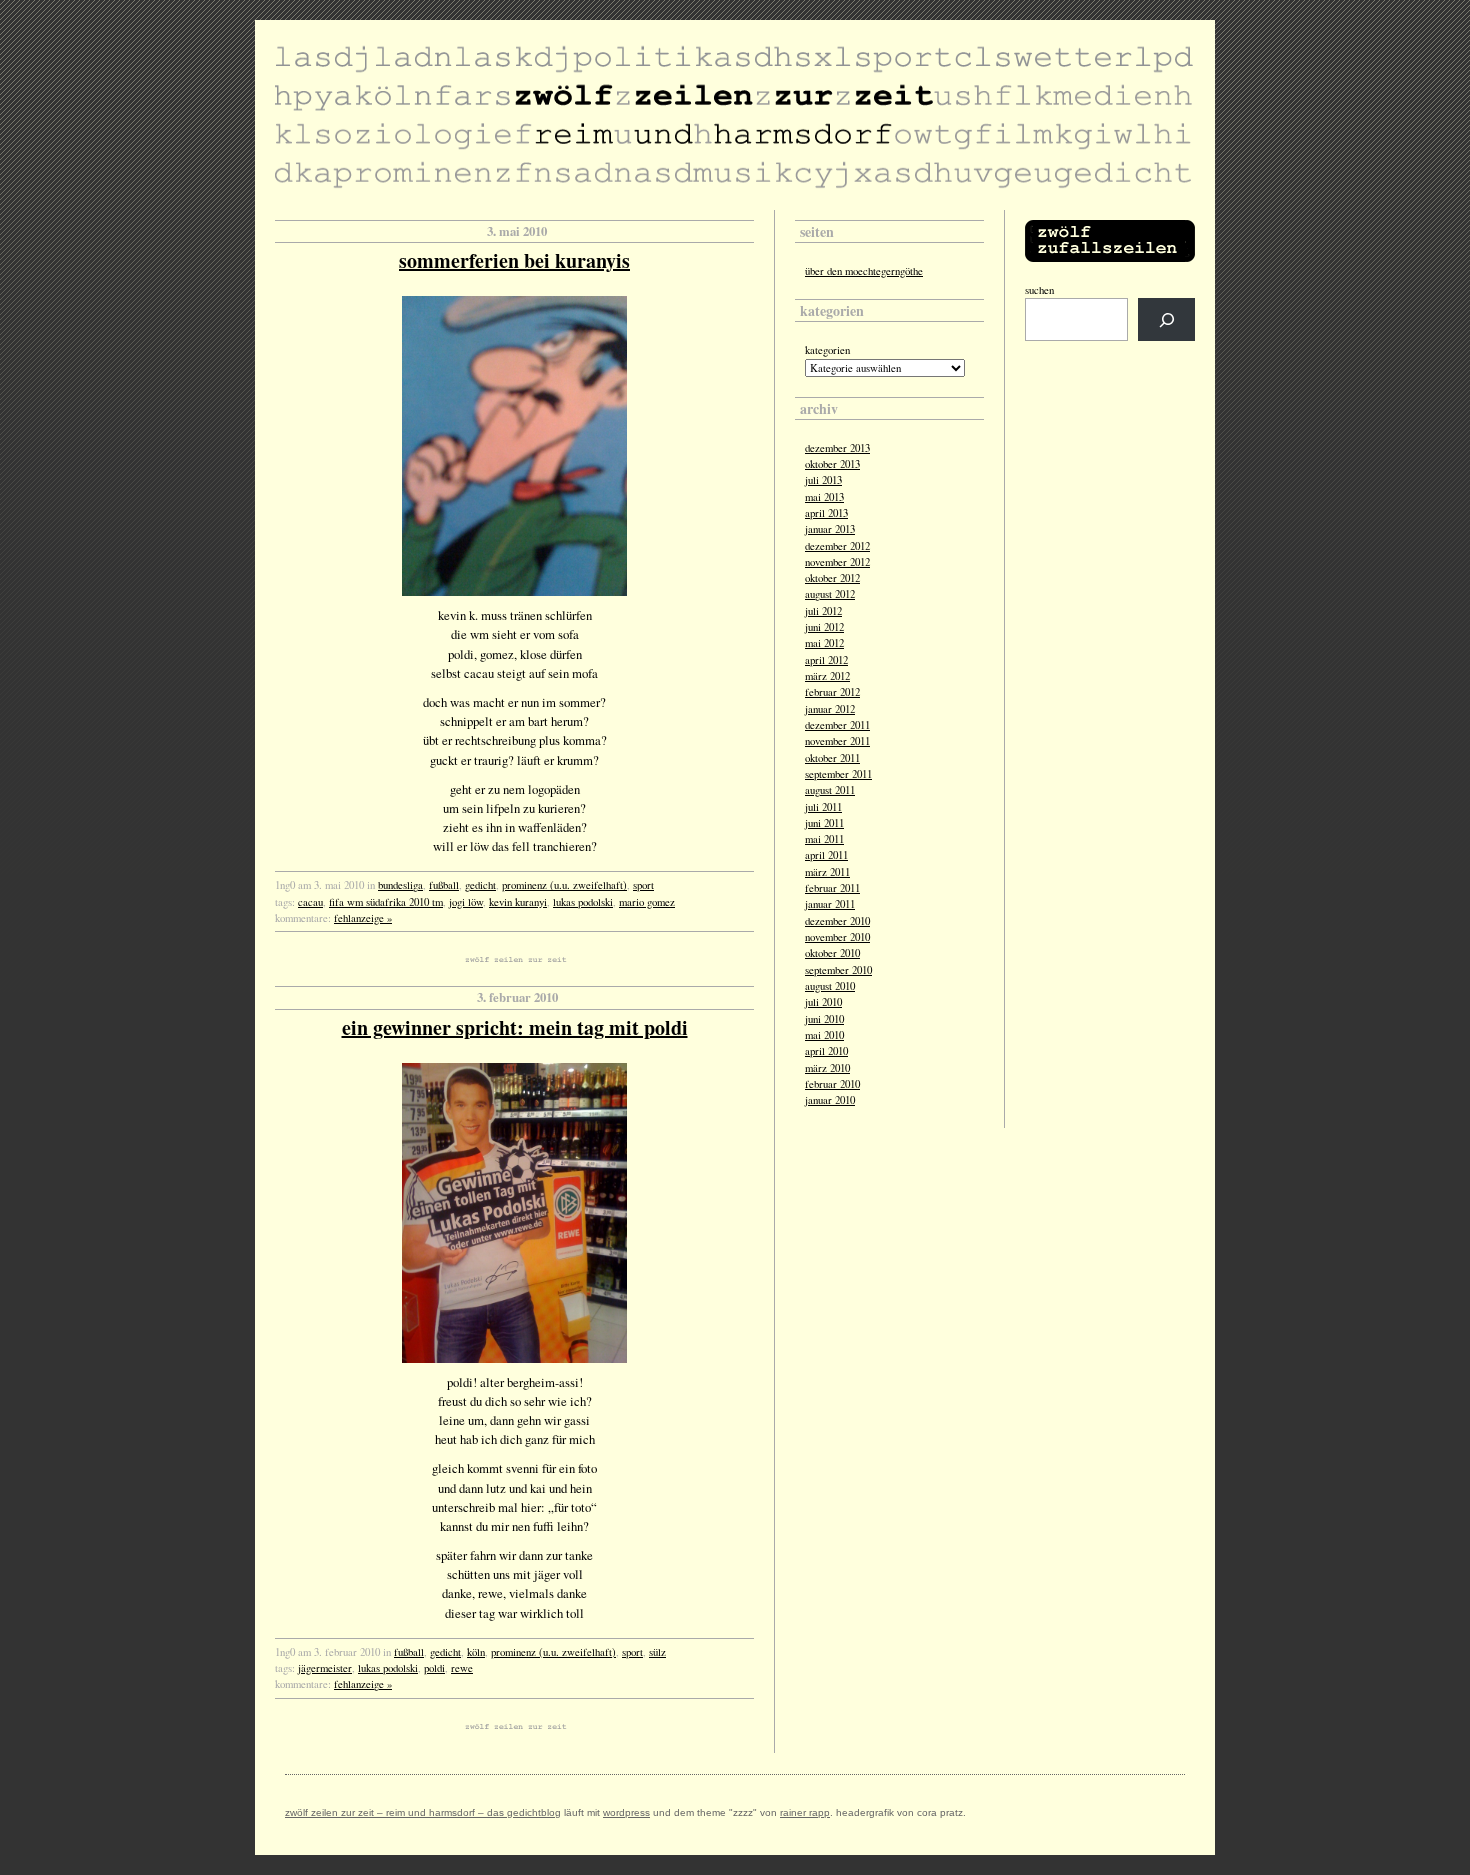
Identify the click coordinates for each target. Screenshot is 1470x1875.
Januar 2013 (830, 529)
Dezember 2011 (837, 725)
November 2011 (837, 741)
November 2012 (837, 562)
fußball (444, 885)
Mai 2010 (824, 1035)
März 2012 (827, 676)
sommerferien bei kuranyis (514, 260)
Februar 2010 (832, 1084)
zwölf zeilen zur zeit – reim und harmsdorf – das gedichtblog (423, 1812)
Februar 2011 (832, 888)
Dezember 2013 (837, 448)
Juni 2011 (824, 823)
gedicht (480, 885)
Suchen (1039, 290)
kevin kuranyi (518, 902)
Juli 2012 (823, 611)
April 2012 (826, 660)
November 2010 (837, 937)
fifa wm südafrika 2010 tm (386, 902)
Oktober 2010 (832, 953)
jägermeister (325, 1668)
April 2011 (826, 855)
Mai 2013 (824, 497)
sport (643, 885)
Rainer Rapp (805, 1812)
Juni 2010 (824, 1019)
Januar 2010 (830, 1100)
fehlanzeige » (363, 918)
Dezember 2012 (837, 546)
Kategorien (827, 350)
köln (476, 1652)
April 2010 (826, 1051)
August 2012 (830, 594)
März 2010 (827, 1068)
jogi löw (466, 902)
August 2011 (830, 790)
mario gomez (647, 902)
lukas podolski (583, 902)
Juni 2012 (824, 627)
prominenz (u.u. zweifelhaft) (564, 885)
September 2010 (838, 970)
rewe (462, 1668)
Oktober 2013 (832, 464)
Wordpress (626, 1812)
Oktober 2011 (832, 758)
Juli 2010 (823, 1002)
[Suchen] (1166, 319)
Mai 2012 (824, 643)
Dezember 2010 (837, 921)
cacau (310, 902)
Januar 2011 (830, 904)
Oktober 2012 (832, 578)
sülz (657, 1652)
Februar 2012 (832, 692)
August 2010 (830, 986)
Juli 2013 (823, 480)
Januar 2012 (830, 709)
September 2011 (838, 774)
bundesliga (400, 885)
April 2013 (826, 513)
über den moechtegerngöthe (864, 271)
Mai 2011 (824, 839)
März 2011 (827, 872)
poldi (434, 1668)
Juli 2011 (823, 807)
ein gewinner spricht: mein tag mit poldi (515, 1027)
